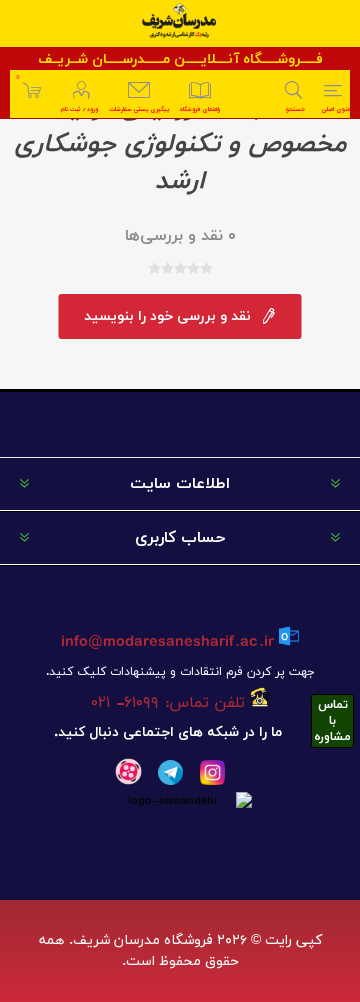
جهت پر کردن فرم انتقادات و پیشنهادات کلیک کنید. (180, 672)
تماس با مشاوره (332, 721)
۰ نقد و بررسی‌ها (180, 236)
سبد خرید (17, 77)
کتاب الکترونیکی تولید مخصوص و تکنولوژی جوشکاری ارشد (180, 144)
